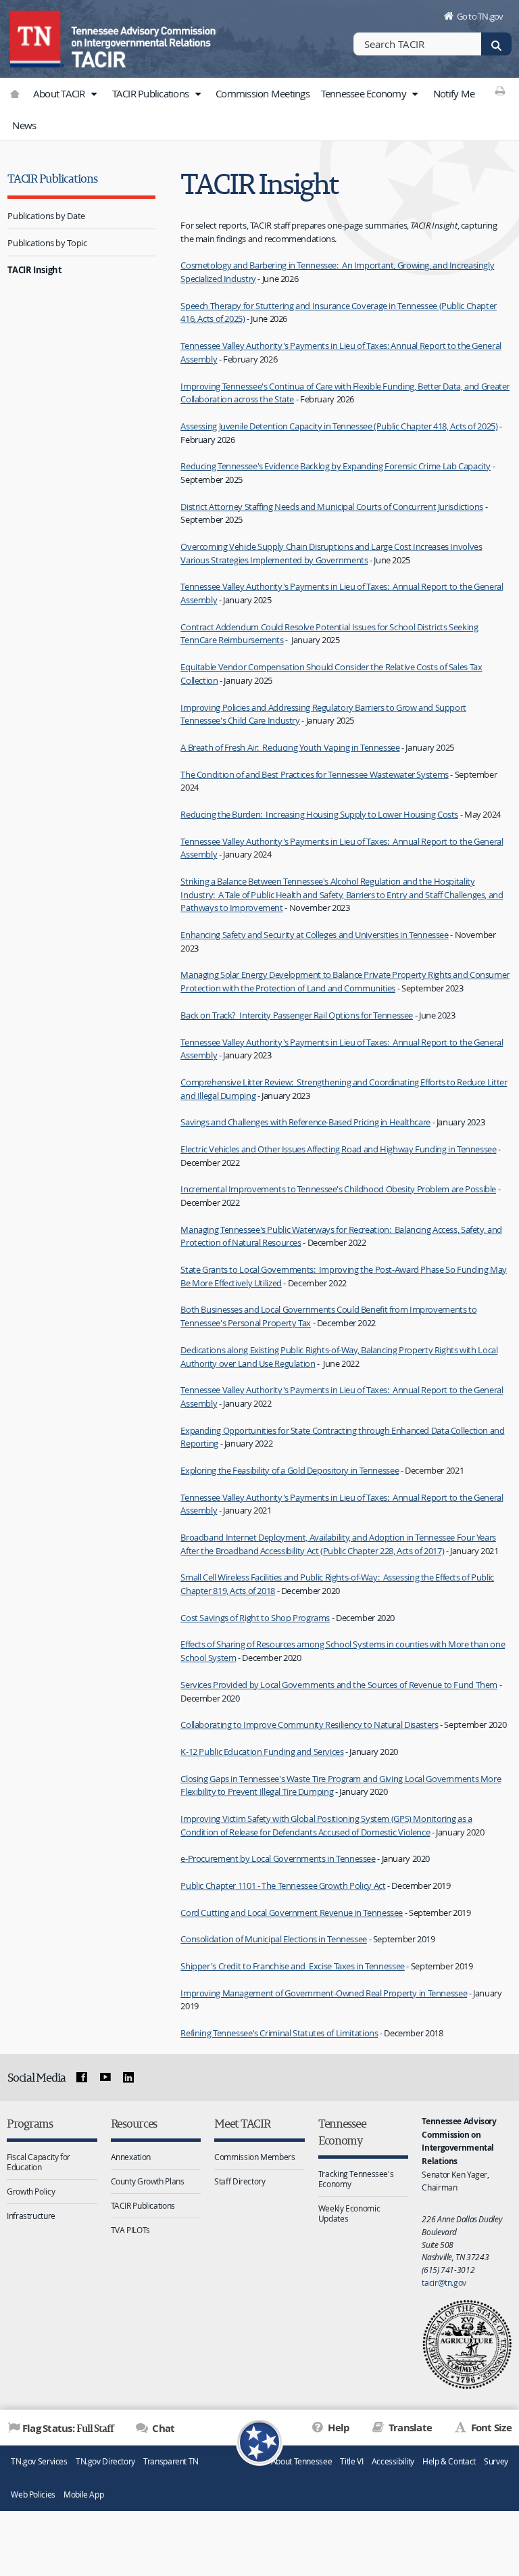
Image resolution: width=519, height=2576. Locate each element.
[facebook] (82, 2078)
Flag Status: (68, 2428)
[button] (94, 94)
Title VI (351, 2461)
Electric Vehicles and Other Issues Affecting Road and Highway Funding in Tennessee (338, 1149)
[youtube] (105, 2078)
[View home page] (37, 37)
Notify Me (454, 93)
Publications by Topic (47, 243)
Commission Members (254, 2157)
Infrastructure (31, 2216)
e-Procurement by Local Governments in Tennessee (278, 1858)
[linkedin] (128, 2078)
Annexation (131, 2157)
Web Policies (33, 2495)
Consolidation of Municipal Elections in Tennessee (274, 1939)
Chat (162, 2428)
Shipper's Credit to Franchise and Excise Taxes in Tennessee (293, 1966)
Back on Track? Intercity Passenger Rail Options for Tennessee (297, 1015)
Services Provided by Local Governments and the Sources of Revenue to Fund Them (339, 1685)
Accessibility (393, 2461)
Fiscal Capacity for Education (39, 2162)
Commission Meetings (263, 93)
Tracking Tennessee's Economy (356, 2179)
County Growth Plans (148, 2181)
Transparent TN (171, 2461)
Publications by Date (46, 216)
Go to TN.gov (480, 16)
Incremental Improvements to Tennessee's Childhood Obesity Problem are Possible (338, 1189)
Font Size (490, 2428)
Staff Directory (240, 2181)
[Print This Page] (500, 91)
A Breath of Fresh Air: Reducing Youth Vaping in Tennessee (290, 747)
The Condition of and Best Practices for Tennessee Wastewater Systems (315, 774)
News (24, 125)
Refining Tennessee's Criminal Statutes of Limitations (279, 2033)
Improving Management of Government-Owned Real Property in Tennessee (324, 1993)
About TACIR (60, 93)
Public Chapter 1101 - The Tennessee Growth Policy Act (283, 1886)
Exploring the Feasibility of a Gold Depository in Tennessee (290, 1470)
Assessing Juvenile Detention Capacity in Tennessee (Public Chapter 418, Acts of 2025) (339, 426)
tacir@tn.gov (444, 2282)
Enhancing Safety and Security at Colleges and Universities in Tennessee (314, 935)
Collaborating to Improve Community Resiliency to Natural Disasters (309, 1725)
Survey (496, 2461)
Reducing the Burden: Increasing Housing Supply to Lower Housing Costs (319, 814)
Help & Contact (449, 2461)
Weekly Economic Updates (349, 2213)
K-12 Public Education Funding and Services (262, 1752)
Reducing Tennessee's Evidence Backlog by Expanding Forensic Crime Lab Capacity (336, 466)
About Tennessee (301, 2461)
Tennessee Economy (365, 93)
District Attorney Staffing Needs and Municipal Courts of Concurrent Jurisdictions (332, 507)
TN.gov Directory (105, 2461)
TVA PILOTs (130, 2230)
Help (338, 2428)
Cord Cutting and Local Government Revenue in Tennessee (292, 1913)
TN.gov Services (39, 2461)
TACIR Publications (152, 93)
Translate (409, 2428)
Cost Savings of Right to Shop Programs (255, 1618)
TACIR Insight (34, 270)
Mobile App (83, 2495)
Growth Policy (31, 2191)
